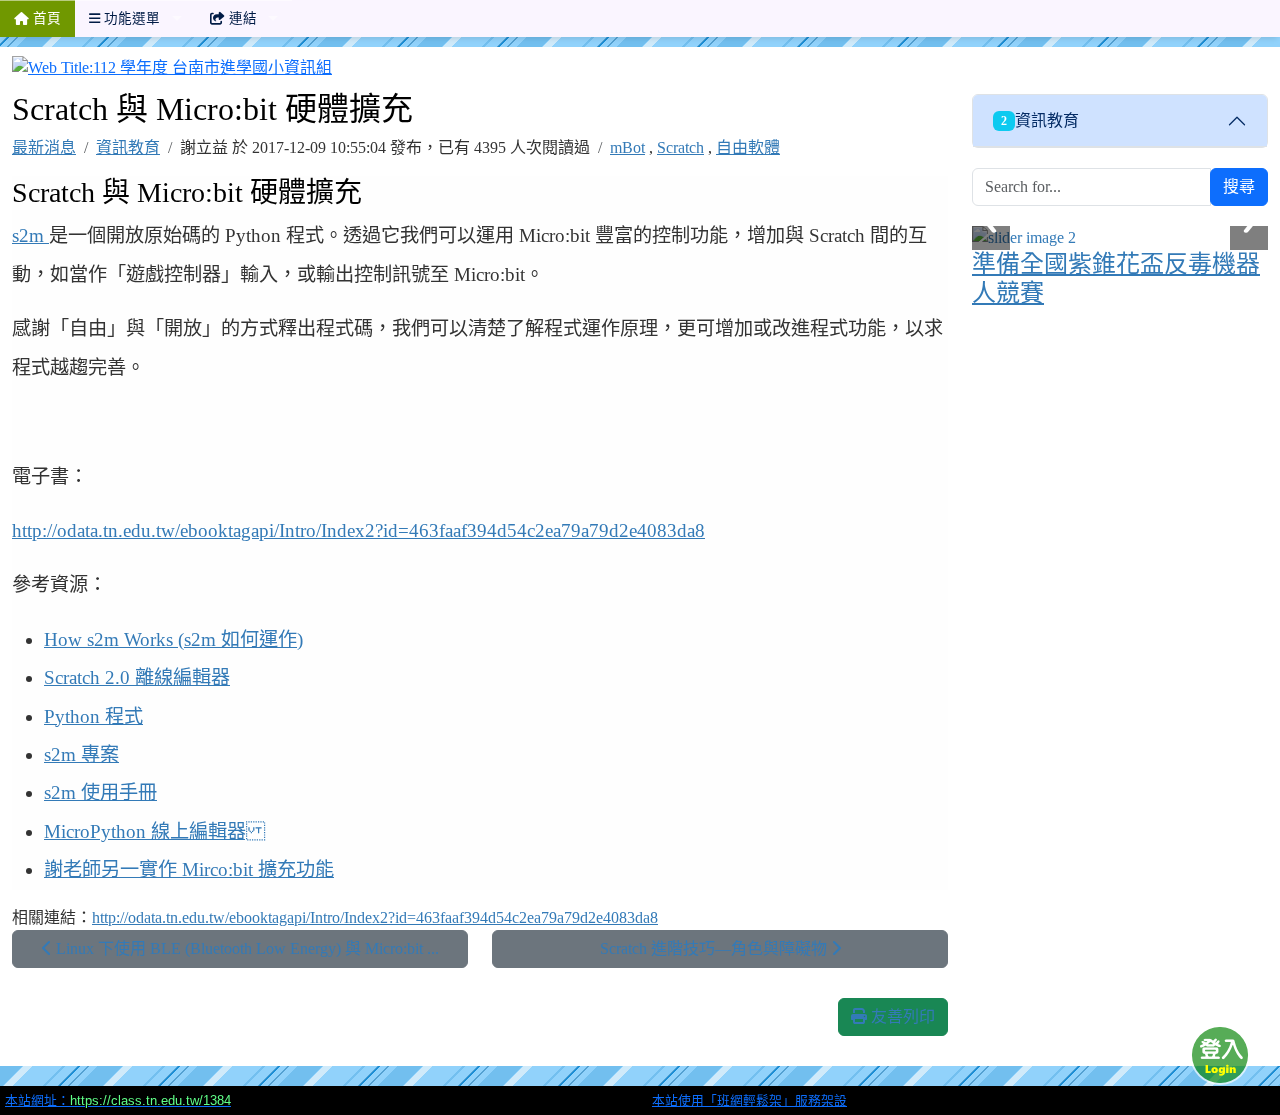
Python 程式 (93, 716)
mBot (627, 147)
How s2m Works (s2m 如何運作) (173, 639)
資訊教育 (128, 147)
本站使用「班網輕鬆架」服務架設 (749, 1100)
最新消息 (44, 147)
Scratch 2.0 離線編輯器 (137, 677)
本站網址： (118, 1100)
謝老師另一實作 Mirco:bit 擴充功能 (189, 869)
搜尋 (1239, 186)
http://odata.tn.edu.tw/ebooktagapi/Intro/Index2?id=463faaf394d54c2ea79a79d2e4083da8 (358, 530)
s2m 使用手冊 (100, 792)
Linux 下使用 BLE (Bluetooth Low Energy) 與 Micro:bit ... (245, 948)
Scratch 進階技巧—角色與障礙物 (715, 948)
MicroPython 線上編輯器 (154, 831)
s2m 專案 (81, 754)
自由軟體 (748, 147)
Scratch (680, 147)
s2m (30, 235)
